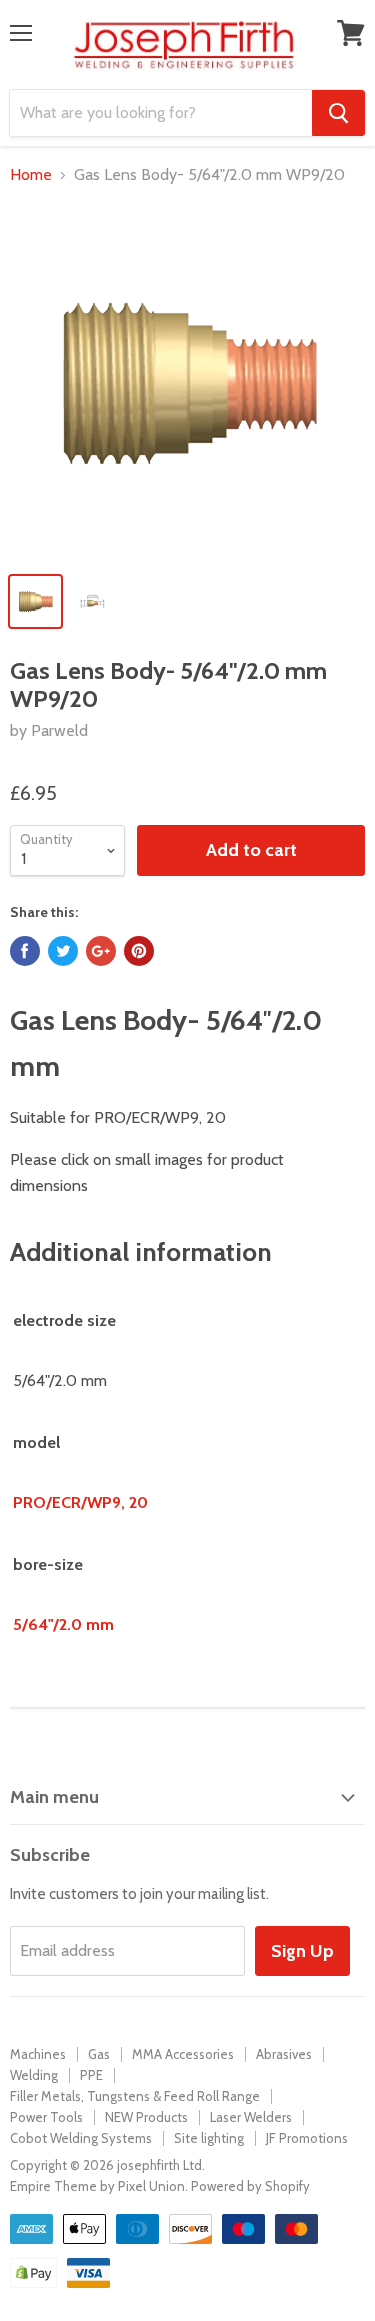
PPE (91, 2075)
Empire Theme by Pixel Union (97, 2186)
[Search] (338, 113)
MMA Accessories (183, 2054)
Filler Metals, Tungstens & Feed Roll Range (135, 2096)
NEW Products (146, 2117)
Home (31, 175)
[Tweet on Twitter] (63, 951)
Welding (34, 2075)
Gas (99, 2054)
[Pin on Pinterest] (139, 951)
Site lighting (209, 2138)
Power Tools (46, 2117)
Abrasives (284, 2054)
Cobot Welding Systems (81, 2138)
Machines (38, 2054)
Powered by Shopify (250, 2186)
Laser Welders (251, 2117)
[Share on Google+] (101, 951)
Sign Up (302, 1951)
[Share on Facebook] (25, 951)
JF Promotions (307, 2138)
